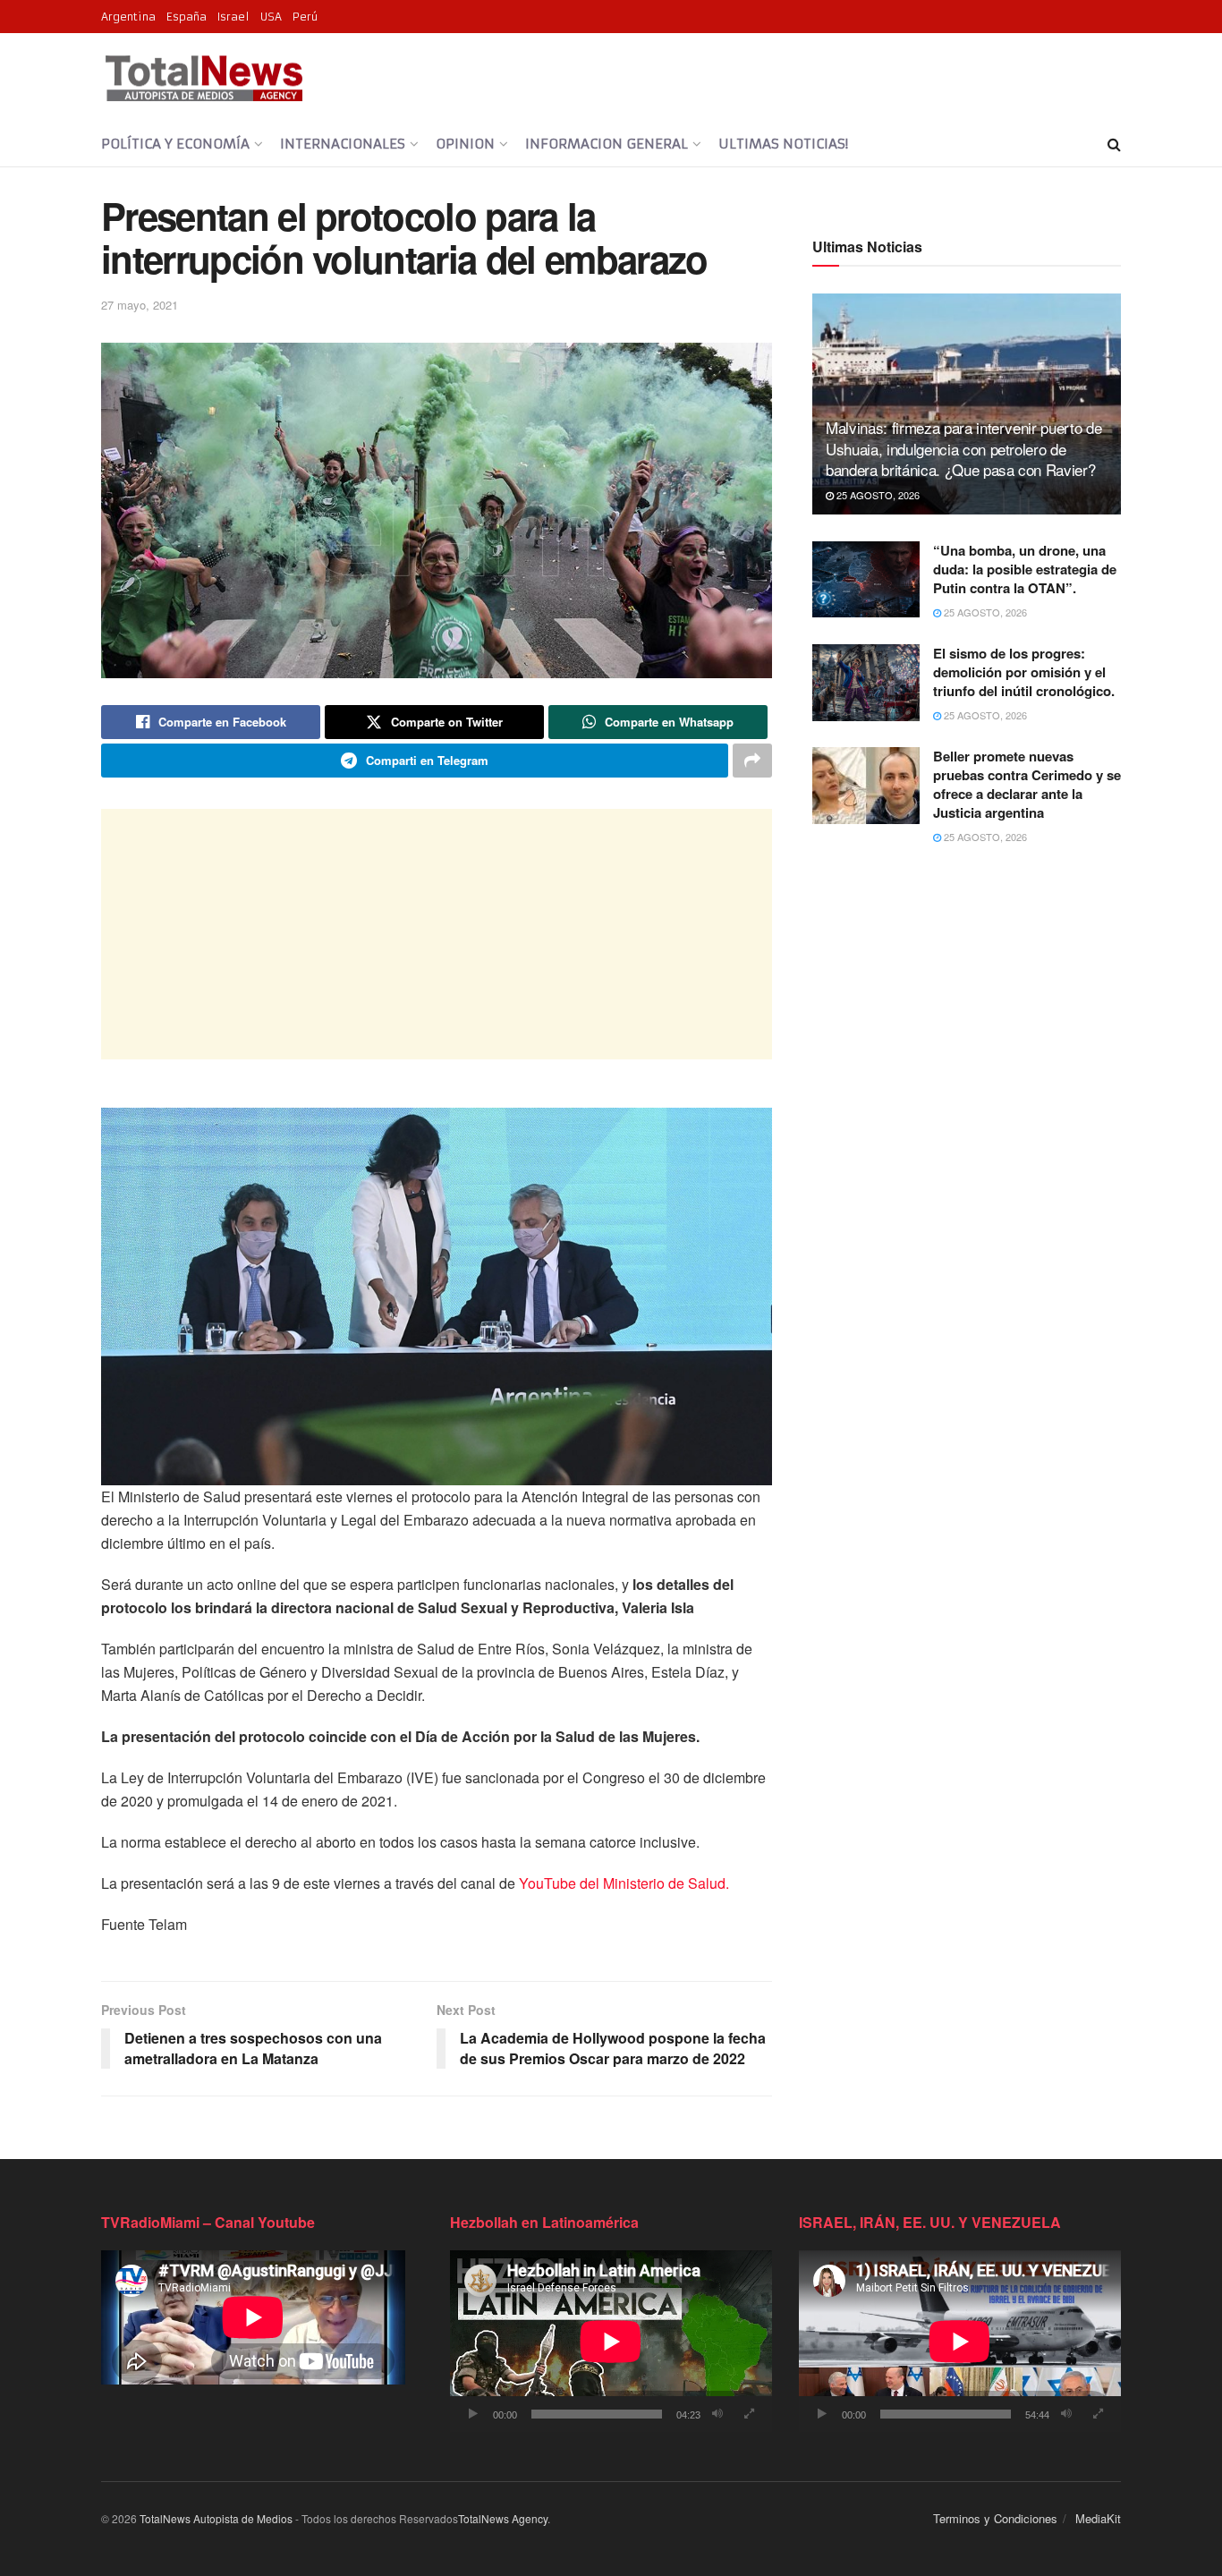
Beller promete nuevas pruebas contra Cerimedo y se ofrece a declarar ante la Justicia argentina (1027, 784)
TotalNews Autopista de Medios (216, 2518)
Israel (233, 17)
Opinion (465, 144)
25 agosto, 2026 (877, 495)
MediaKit (1098, 2518)
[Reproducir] (473, 2414)
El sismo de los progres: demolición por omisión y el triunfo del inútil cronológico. (1024, 672)
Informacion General (607, 144)
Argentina (128, 17)
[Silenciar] (717, 2414)
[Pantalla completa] (749, 2414)
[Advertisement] (437, 934)
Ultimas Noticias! (783, 144)
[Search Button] (1114, 144)
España (187, 17)
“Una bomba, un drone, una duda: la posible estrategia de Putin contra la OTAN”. (1025, 569)
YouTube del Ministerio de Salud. (624, 1883)
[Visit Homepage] (204, 78)
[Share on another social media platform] (752, 761)
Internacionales (343, 144)
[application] (611, 2341)
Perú (305, 17)
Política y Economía (175, 144)
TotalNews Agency (503, 2518)
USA (271, 17)
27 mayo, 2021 (140, 305)
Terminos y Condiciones (995, 2518)
